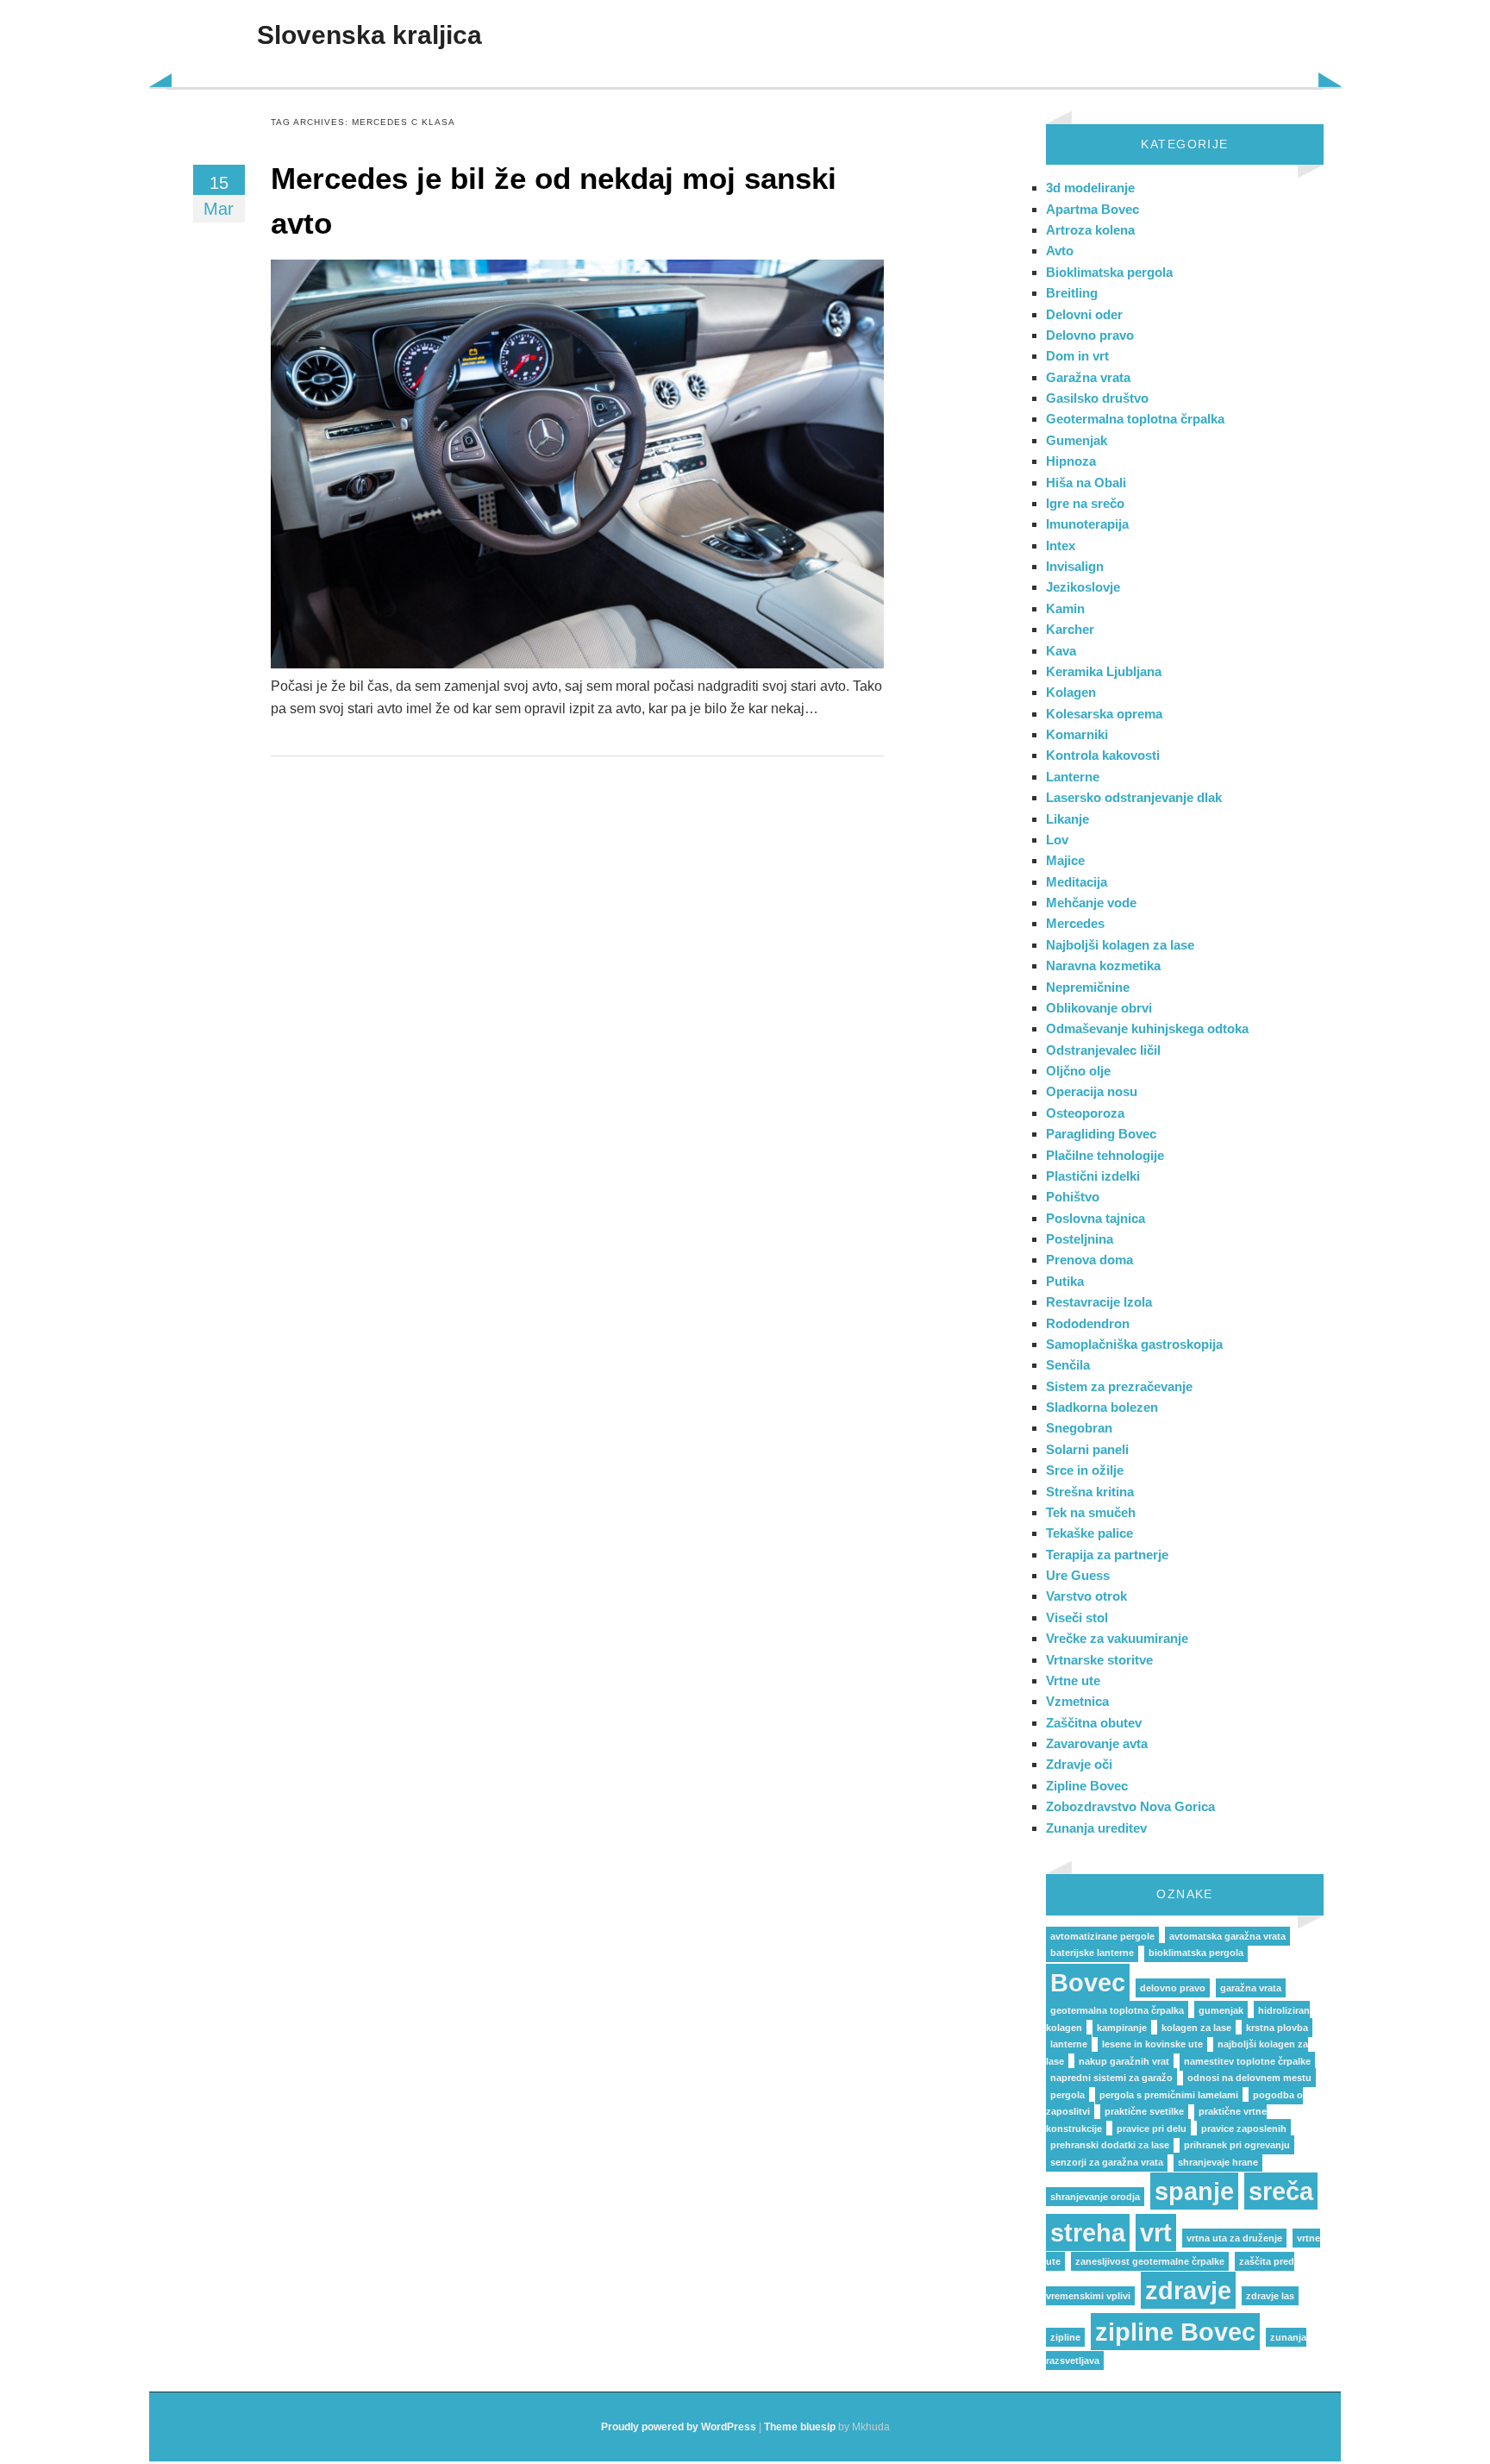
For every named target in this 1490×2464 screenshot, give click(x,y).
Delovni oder (1084, 314)
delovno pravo (1173, 1988)
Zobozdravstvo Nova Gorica (1130, 1806)
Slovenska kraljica (369, 35)
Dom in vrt (1077, 356)
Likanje (1067, 819)
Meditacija (1077, 882)
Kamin (1065, 608)
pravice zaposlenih (1244, 2129)
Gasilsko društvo (1097, 398)
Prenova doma (1089, 1260)
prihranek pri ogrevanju (1237, 2145)
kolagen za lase (1196, 2028)
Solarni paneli (1087, 1449)
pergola (1067, 2095)
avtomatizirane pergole (1102, 1936)
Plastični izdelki (1093, 1176)
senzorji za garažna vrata (1107, 2162)
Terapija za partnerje (1107, 1555)
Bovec (1088, 1982)
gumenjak (1221, 2010)
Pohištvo (1073, 1197)
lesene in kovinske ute (1152, 2044)
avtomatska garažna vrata (1227, 1936)
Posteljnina (1080, 1239)
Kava (1061, 651)
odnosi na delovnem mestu (1249, 2078)
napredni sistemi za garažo (1111, 2078)
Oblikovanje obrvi (1099, 1008)
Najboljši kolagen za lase (1120, 945)
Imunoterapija (1087, 524)
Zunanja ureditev (1096, 1828)
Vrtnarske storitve (1099, 1660)
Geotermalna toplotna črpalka (1135, 419)
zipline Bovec (1175, 2332)
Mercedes (1075, 923)
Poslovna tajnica (1096, 1218)
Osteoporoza (1085, 1113)
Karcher (1070, 629)
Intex (1061, 545)
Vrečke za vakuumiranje (1117, 1638)
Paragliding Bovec (1101, 1134)
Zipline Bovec (1087, 1786)
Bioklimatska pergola (1109, 272)
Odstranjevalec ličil (1103, 1050)
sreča (1281, 2191)
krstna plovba (1277, 2028)
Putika (1065, 1281)
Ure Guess (1078, 1575)
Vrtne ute (1073, 1680)
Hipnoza (1071, 461)
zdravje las (1270, 2296)
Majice (1065, 860)
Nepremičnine (1088, 987)
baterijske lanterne (1092, 1953)
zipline (1065, 2337)
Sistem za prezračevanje (1119, 1386)
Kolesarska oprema (1104, 714)
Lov (1057, 840)
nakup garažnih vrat (1124, 2061)
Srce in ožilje (1085, 1470)
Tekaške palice (1089, 1533)
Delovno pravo (1090, 335)
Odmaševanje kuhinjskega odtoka (1147, 1028)
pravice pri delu (1152, 2129)
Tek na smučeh (1091, 1512)
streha (1088, 2232)
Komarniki (1077, 734)
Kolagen (1071, 692)
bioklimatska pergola (1196, 1953)
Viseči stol (1077, 1618)
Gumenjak (1077, 440)
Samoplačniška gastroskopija (1134, 1344)
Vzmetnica (1077, 1701)
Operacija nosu (1092, 1091)
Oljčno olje (1078, 1071)
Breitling (1072, 293)
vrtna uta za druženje (1234, 2238)
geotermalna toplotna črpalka (1117, 2010)
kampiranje (1122, 2028)
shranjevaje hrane (1218, 2162)
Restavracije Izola (1099, 1302)
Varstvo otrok (1086, 1596)
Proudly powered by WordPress (679, 2427)
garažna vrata (1251, 1988)
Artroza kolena (1090, 230)
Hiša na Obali (1086, 483)
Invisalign (1075, 566)
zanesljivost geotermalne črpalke (1150, 2261)
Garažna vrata (1088, 377)
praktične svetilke (1144, 2111)
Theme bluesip (800, 2427)
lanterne (1069, 2044)
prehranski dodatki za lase (1110, 2145)
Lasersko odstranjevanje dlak (1134, 797)
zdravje (1188, 2290)
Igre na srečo (1085, 503)
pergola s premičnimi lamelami (1169, 2095)
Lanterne (1073, 777)
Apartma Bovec (1092, 209)
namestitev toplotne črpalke (1247, 2061)
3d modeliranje (1090, 188)
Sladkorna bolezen (1102, 1407)
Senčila (1068, 1365)
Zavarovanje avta (1097, 1743)
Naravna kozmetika (1103, 966)
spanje (1194, 2191)
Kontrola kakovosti (1103, 755)
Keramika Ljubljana (1104, 671)
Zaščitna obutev (1094, 1723)
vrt (1156, 2232)
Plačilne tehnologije (1105, 1155)
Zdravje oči (1079, 1764)
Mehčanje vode (1091, 903)
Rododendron (1088, 1323)
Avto (1060, 251)
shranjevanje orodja (1095, 2197)
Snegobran (1079, 1428)
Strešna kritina (1090, 1492)
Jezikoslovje (1083, 587)
